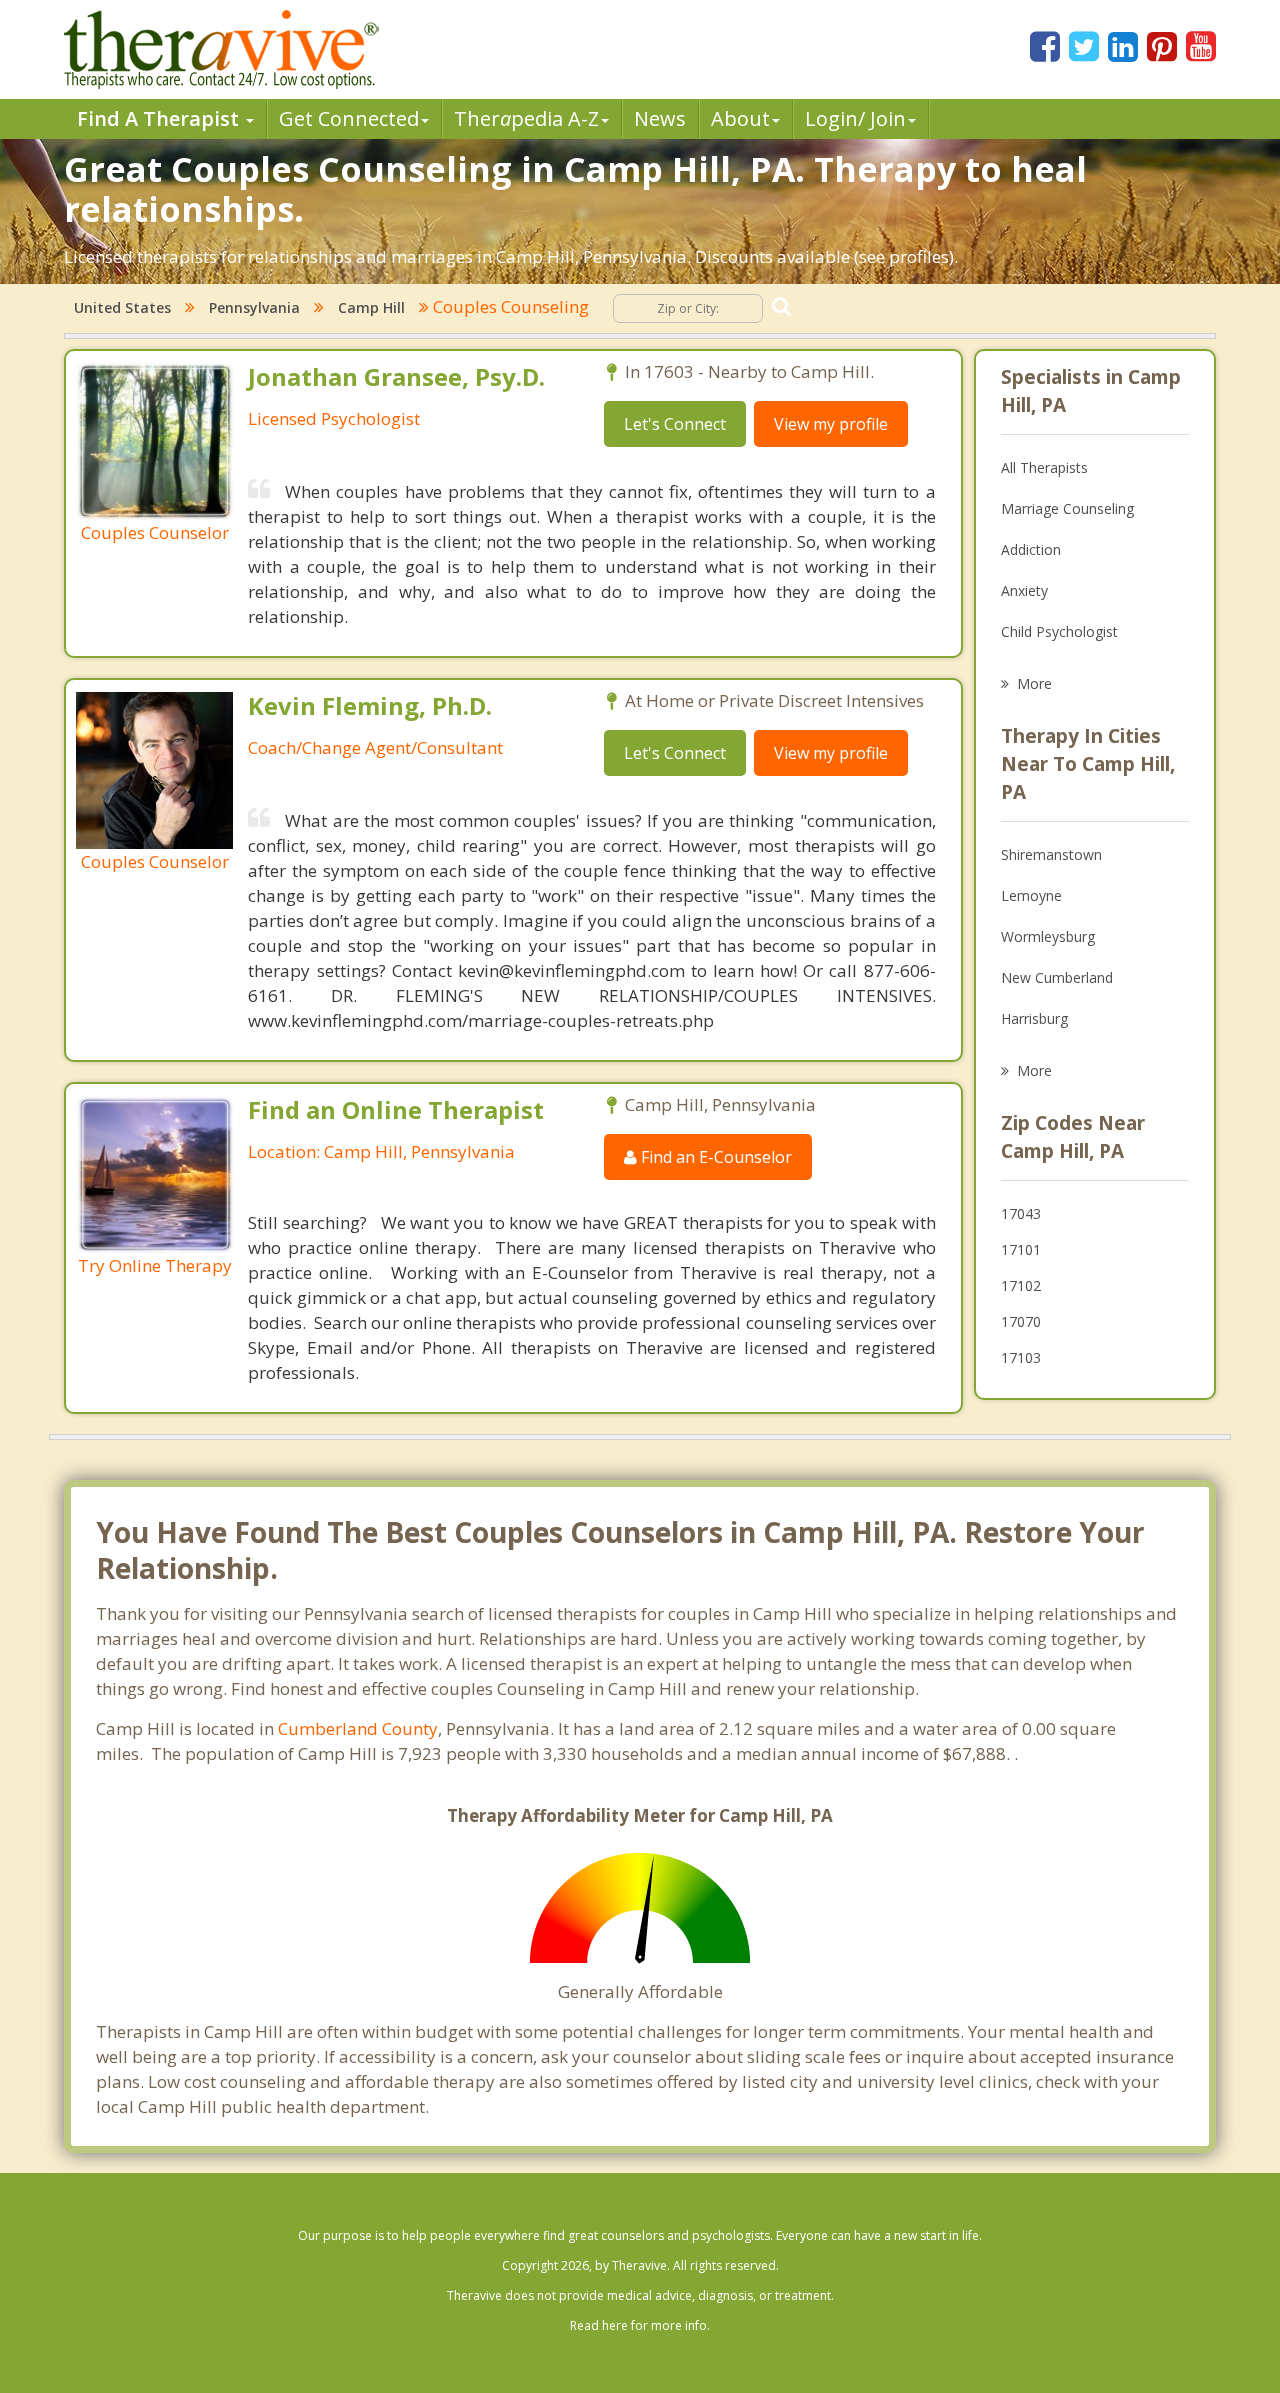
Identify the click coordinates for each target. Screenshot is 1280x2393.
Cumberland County (358, 1728)
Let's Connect (675, 424)
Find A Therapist (160, 118)
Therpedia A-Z (526, 118)
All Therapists (1044, 467)
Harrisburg (1034, 1018)
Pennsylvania (254, 307)
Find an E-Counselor (714, 1157)
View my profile (831, 424)
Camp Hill (371, 307)
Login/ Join (855, 118)
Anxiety (1024, 590)
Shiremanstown (1051, 854)
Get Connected (349, 118)
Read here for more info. (640, 2325)
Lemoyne (1031, 895)
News (660, 118)
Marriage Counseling (1067, 508)
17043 (1021, 1213)
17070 (1021, 1321)
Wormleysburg (1048, 936)
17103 (1021, 1357)
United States (122, 307)
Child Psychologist (1059, 631)
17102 (1021, 1285)
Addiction (1031, 549)
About (740, 118)
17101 (1021, 1249)
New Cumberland (1057, 977)
